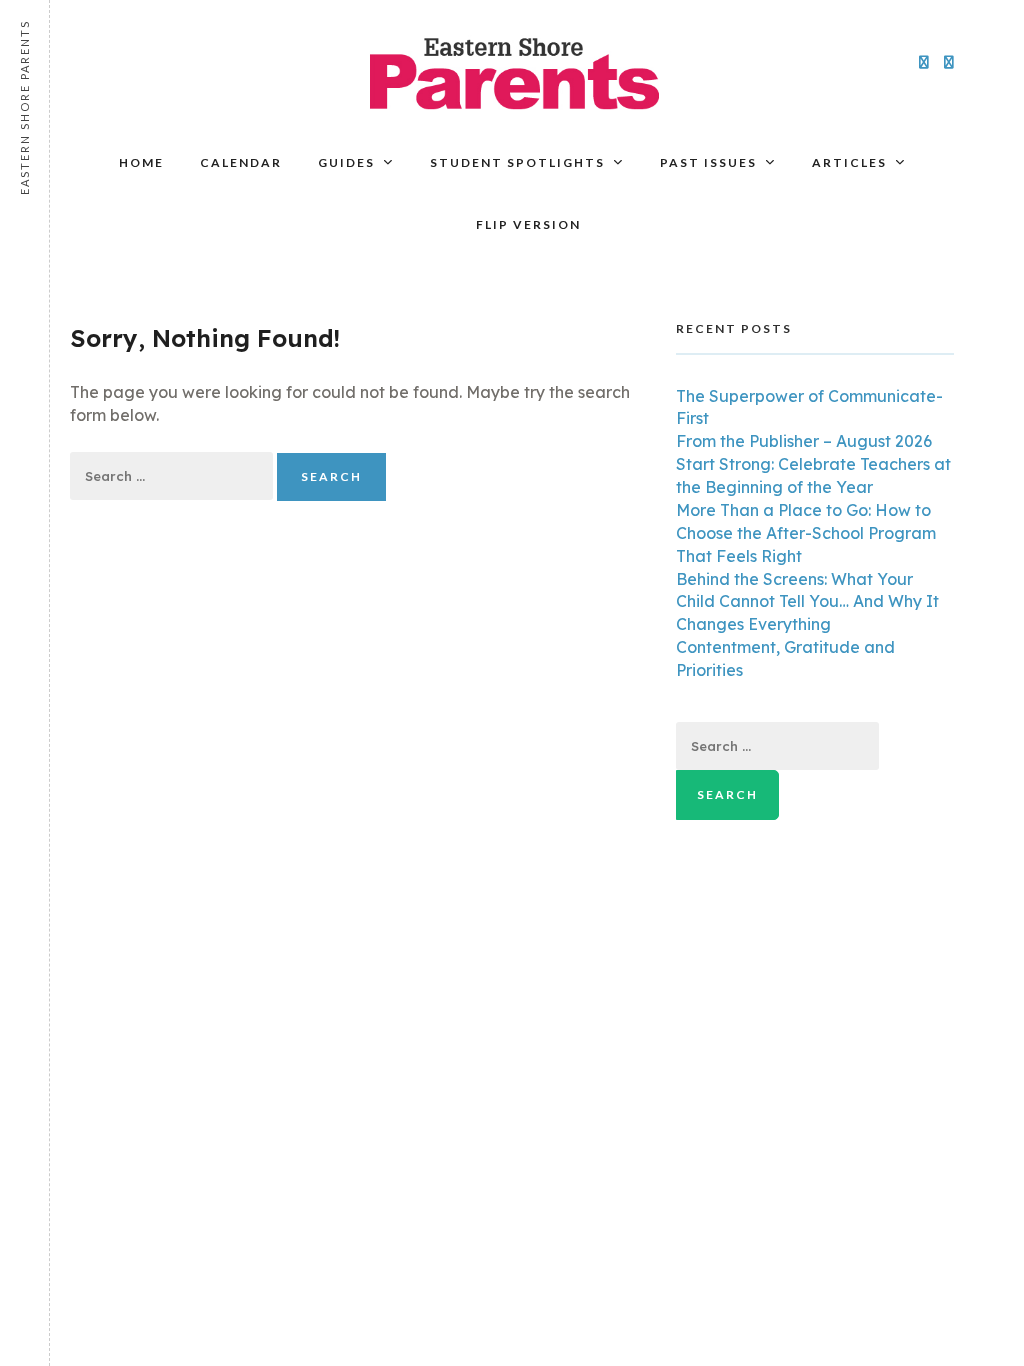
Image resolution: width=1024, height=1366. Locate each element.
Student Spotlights (517, 162)
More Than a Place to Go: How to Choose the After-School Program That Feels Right (806, 533)
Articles (849, 162)
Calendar (241, 162)
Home (141, 162)
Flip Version (528, 224)
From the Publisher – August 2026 (804, 441)
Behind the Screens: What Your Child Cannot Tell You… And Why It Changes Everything (807, 602)
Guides (346, 162)
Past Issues (708, 162)
